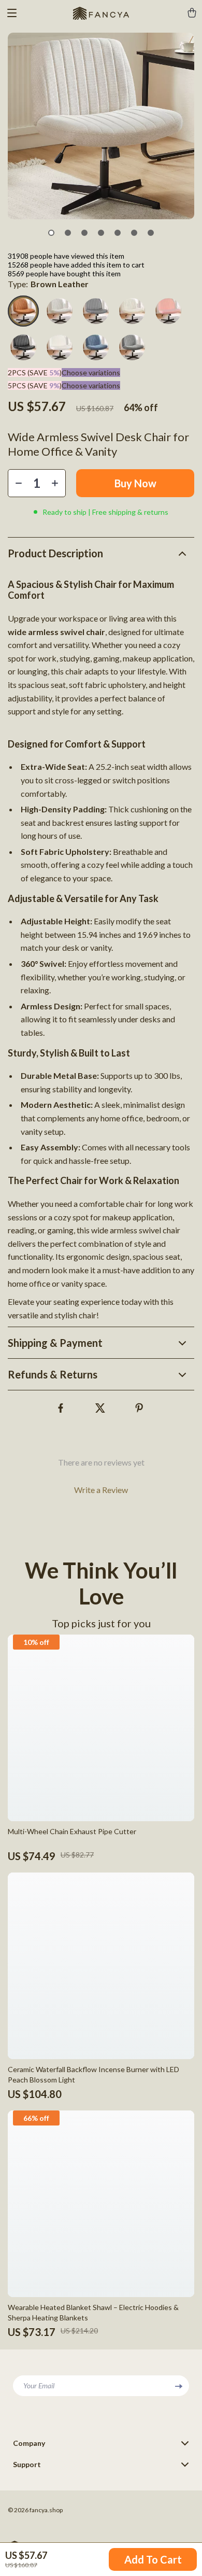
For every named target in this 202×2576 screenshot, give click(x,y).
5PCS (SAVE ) (35, 385)
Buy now (135, 483)
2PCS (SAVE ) (35, 372)
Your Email (39, 2385)
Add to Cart (153, 2559)
